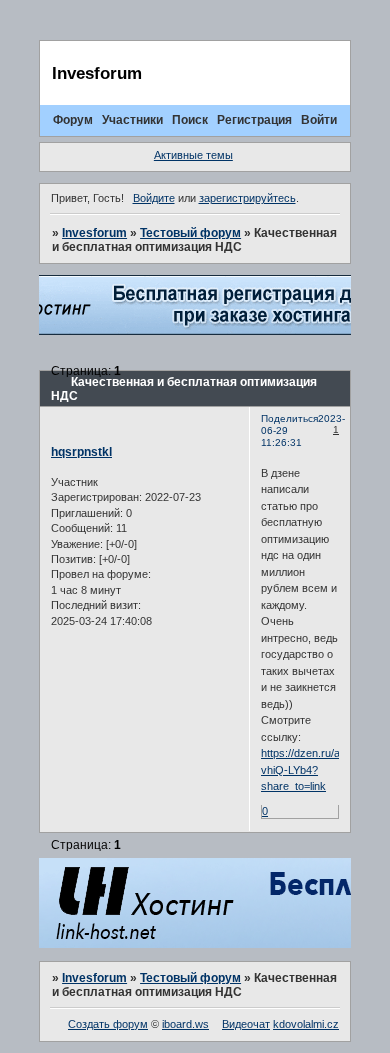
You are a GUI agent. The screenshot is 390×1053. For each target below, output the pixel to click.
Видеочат (246, 1024)
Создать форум (108, 1024)
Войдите (154, 198)
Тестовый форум (190, 233)
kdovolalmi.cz (306, 1024)
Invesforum (94, 233)
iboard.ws (185, 1024)
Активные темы (193, 155)
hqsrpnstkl (81, 452)
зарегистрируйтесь (247, 198)
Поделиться (289, 418)
